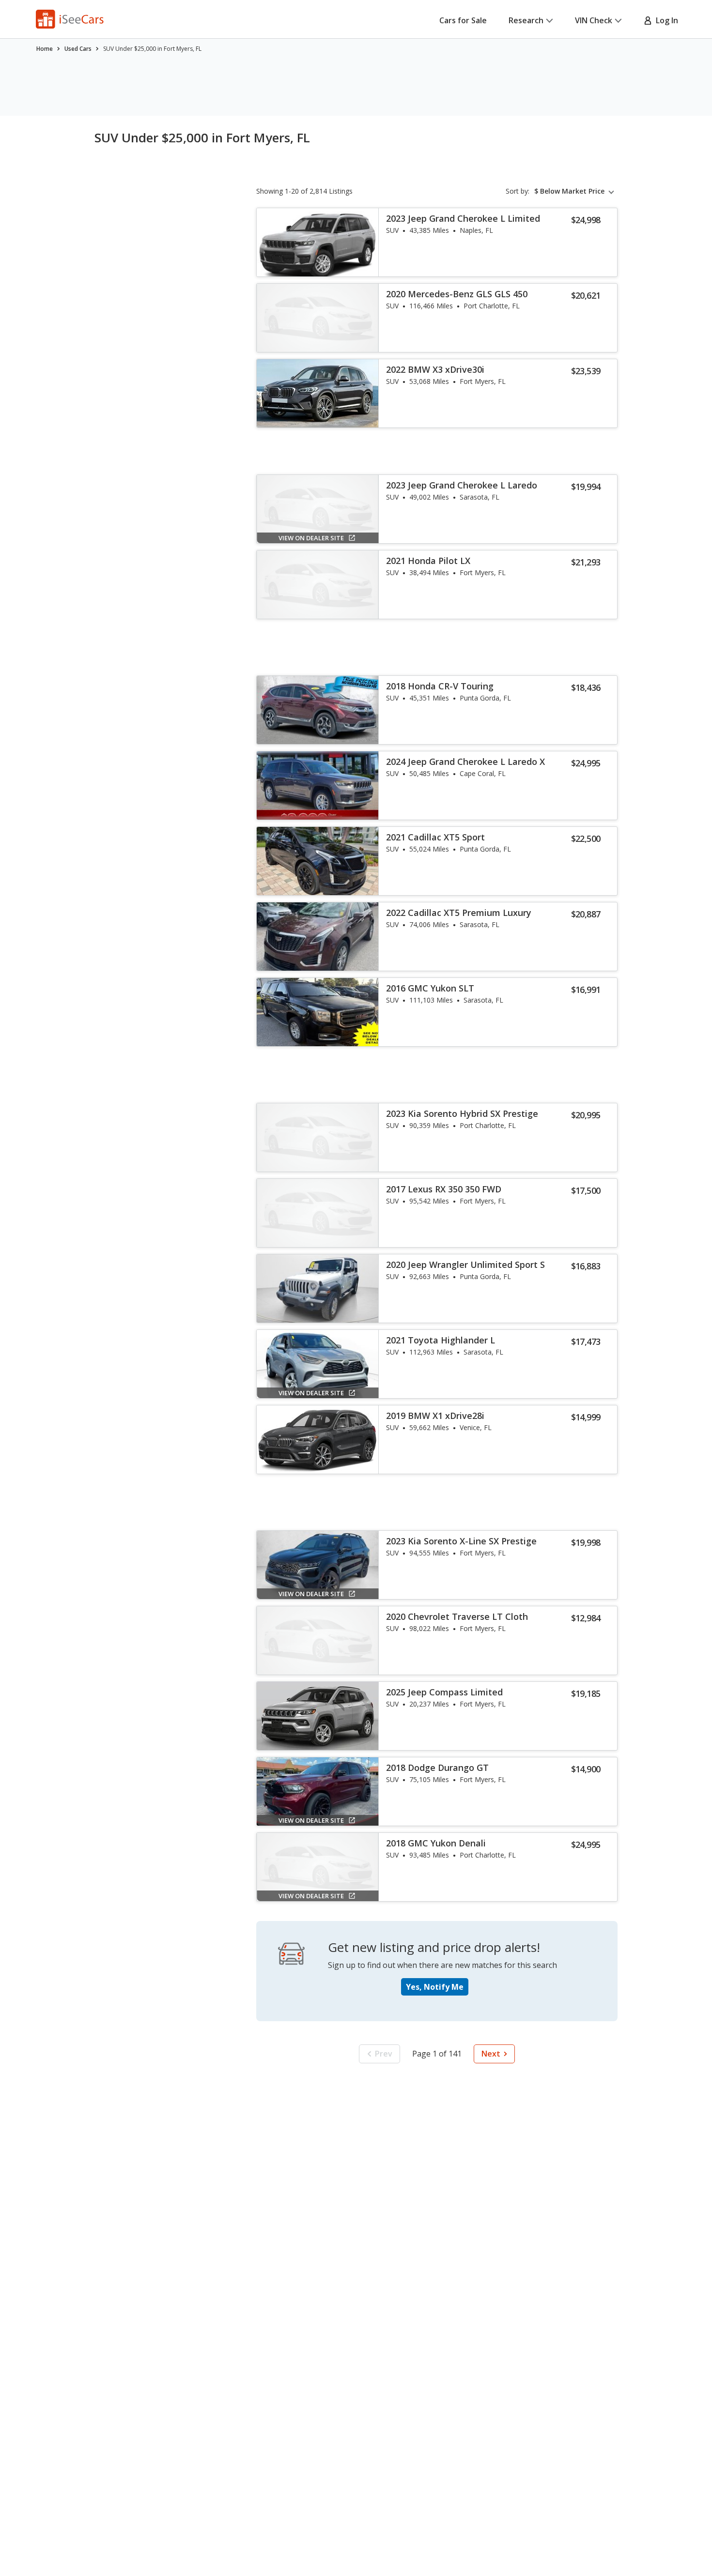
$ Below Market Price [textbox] (569, 191)
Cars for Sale (463, 20)
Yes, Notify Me (435, 1987)
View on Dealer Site (311, 538)
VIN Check (594, 20)
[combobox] (576, 191)
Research (526, 20)
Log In (665, 20)
